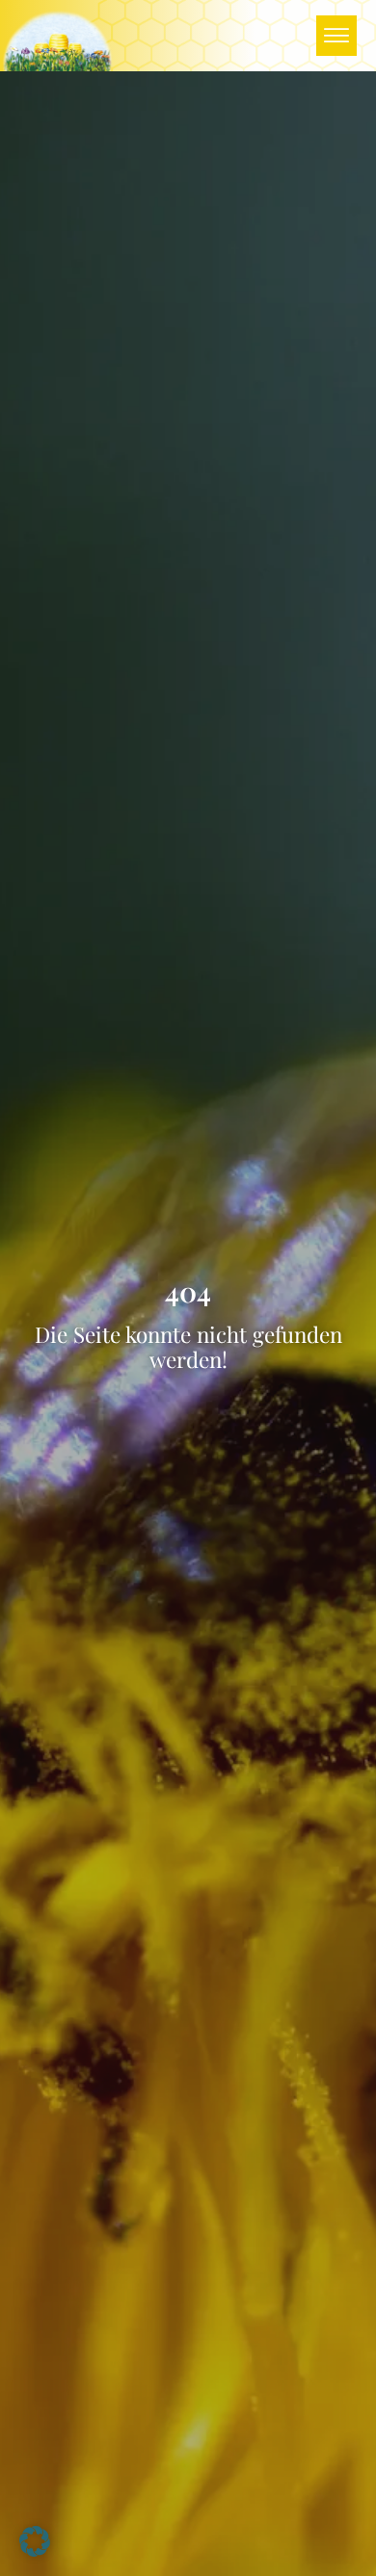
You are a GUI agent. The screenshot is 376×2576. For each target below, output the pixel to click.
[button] (35, 2541)
